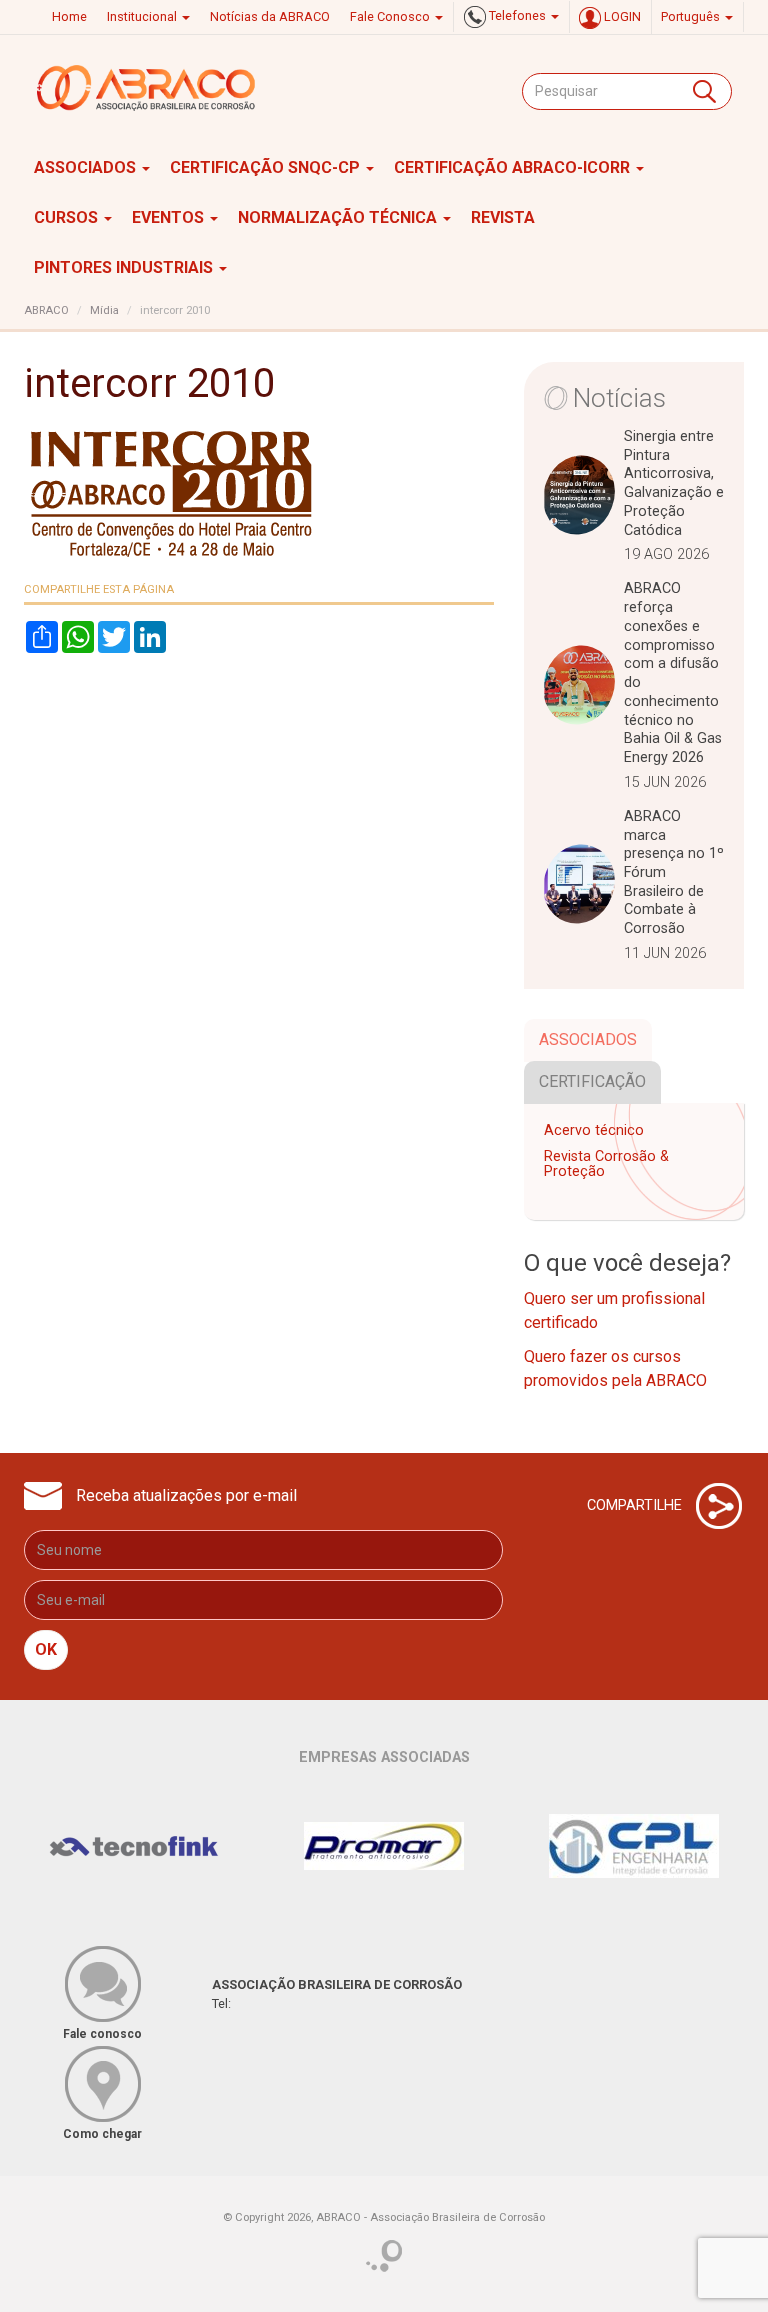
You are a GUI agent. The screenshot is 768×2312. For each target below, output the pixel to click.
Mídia (104, 310)
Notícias (619, 398)
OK (46, 1649)
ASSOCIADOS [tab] (588, 1039)
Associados (87, 167)
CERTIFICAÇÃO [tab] (592, 1081)
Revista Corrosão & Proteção (606, 1164)
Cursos (68, 217)
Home (69, 16)
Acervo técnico (594, 1130)
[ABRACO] (147, 88)
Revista (503, 217)
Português (692, 16)
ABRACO (46, 310)
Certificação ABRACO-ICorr (514, 167)
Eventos (170, 217)
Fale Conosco (391, 16)
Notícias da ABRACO (270, 16)
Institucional (143, 16)
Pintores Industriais (125, 267)
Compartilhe (636, 1504)
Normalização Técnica (339, 217)
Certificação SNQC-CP (267, 167)
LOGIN (621, 16)
